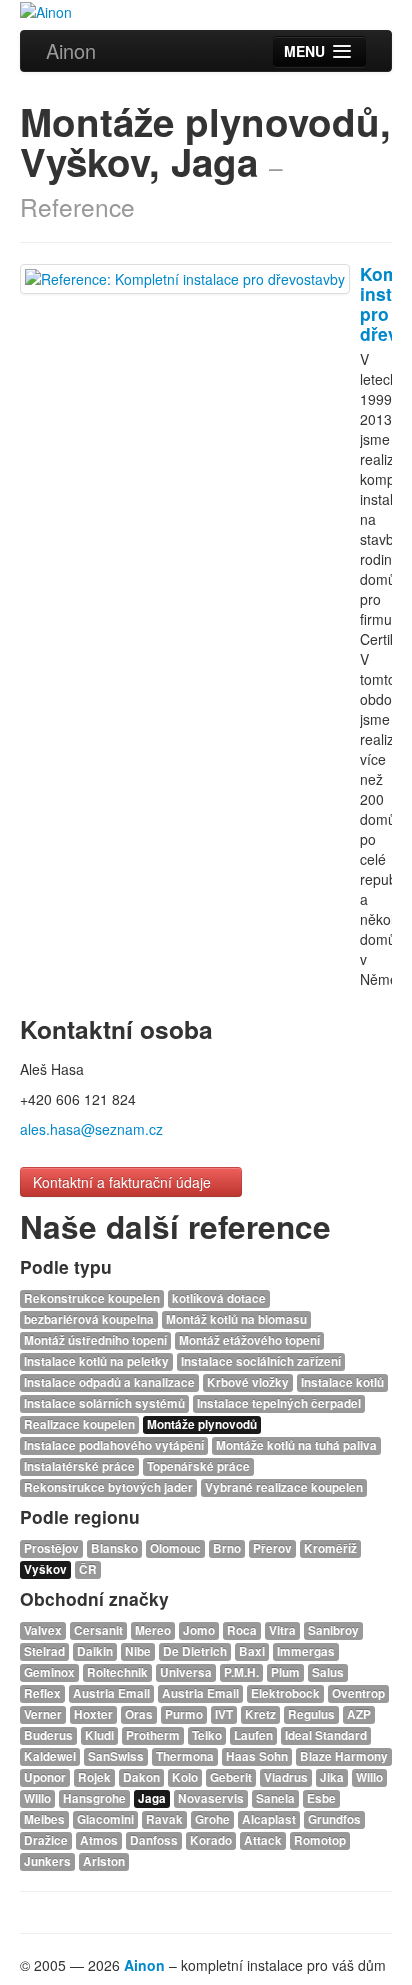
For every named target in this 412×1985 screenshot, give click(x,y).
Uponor (45, 1777)
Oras (139, 1714)
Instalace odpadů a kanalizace (109, 1382)
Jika (332, 1777)
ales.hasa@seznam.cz (91, 1129)
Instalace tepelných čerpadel (279, 1403)
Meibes (44, 1819)
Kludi (99, 1735)
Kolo (185, 1777)
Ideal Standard (326, 1735)
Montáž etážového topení (249, 1340)
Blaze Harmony (344, 1756)
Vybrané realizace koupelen (284, 1487)
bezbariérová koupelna (89, 1319)
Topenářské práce (198, 1466)
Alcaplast (269, 1819)
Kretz (260, 1714)
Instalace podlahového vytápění (114, 1445)
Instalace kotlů (342, 1382)
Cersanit (98, 1630)
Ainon (71, 50)
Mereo (153, 1630)
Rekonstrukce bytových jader (108, 1487)
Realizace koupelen (79, 1424)
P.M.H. (241, 1672)
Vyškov (45, 1569)
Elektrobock (285, 1693)
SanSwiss (116, 1756)
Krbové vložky (248, 1382)
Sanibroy (333, 1630)
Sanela (275, 1798)
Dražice (46, 1840)
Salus (328, 1672)
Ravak (164, 1819)
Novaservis (211, 1798)
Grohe (212, 1819)
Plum (285, 1672)
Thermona (185, 1756)
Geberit (231, 1777)
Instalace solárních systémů (104, 1403)
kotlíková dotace (219, 1298)
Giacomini (105, 1819)
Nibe (138, 1651)
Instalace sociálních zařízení (261, 1361)
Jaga (152, 1798)
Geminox (49, 1672)
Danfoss (154, 1840)
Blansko (114, 1548)
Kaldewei (50, 1756)
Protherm (153, 1735)
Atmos (99, 1840)
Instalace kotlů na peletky (96, 1361)
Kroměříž (330, 1548)
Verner (43, 1714)
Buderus (48, 1735)
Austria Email (111, 1693)
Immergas (306, 1651)
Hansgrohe (94, 1798)
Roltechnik (117, 1672)
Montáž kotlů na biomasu (236, 1319)
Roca (242, 1630)
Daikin (95, 1651)
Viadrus (286, 1777)
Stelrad (44, 1651)
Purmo (184, 1714)
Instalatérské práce (79, 1466)
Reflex (42, 1693)
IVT (224, 1714)
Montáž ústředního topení (95, 1340)
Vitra (282, 1630)
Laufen (253, 1735)
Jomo (199, 1630)
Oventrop (358, 1693)
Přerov (272, 1548)
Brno (227, 1548)
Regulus (311, 1714)
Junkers (47, 1861)
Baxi (252, 1651)
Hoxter (93, 1714)
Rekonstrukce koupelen (92, 1298)
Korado (211, 1840)
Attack (263, 1840)
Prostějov (51, 1548)
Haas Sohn (257, 1756)
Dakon (141, 1777)
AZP (359, 1714)
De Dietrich (195, 1651)
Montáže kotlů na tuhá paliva (296, 1445)
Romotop (320, 1840)
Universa (186, 1672)
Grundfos (334, 1819)
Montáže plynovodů (202, 1424)
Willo (369, 1777)
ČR (88, 1569)
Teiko (207, 1735)
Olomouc (175, 1548)
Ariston (104, 1861)
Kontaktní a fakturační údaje (124, 1182)
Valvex (43, 1630)
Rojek (94, 1777)
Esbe (321, 1798)
